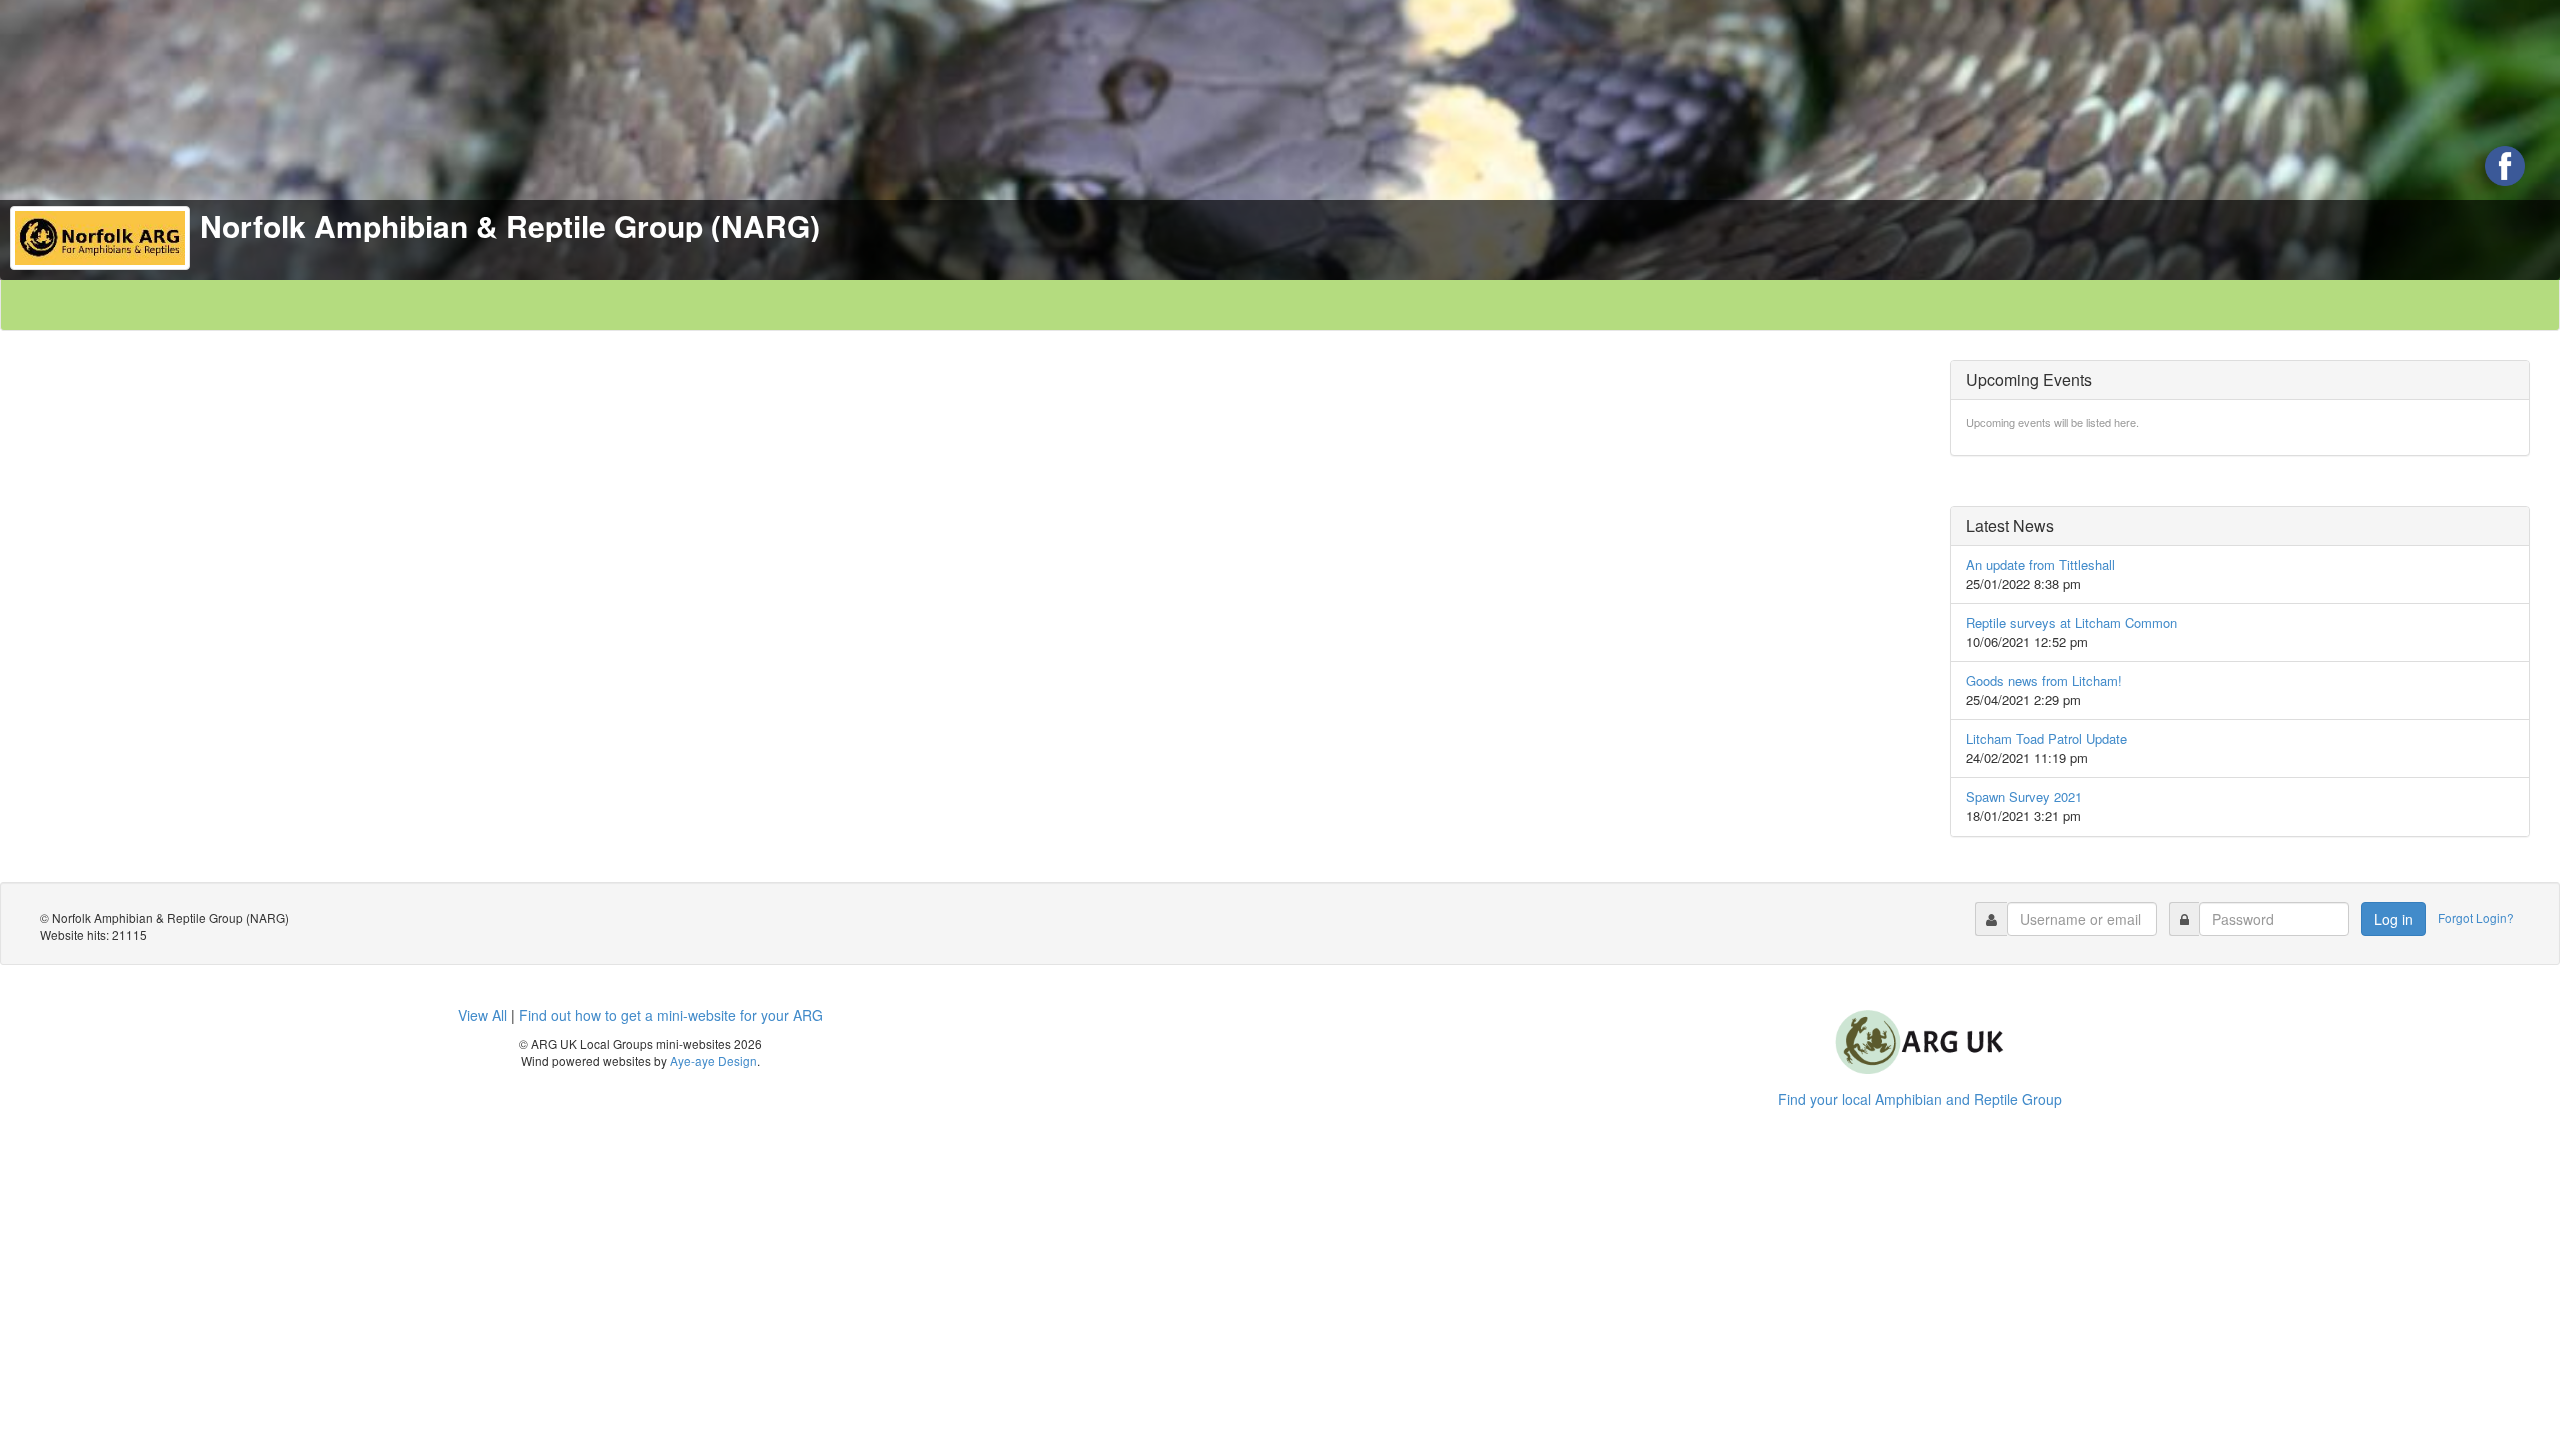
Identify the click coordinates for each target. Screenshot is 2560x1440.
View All (482, 1015)
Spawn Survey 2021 (2024, 796)
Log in (2393, 919)
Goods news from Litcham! (2044, 680)
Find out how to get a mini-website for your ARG (671, 1015)
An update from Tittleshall (2040, 564)
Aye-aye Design (713, 1060)
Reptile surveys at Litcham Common (2071, 622)
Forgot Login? (2477, 916)
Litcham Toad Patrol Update (2046, 738)
